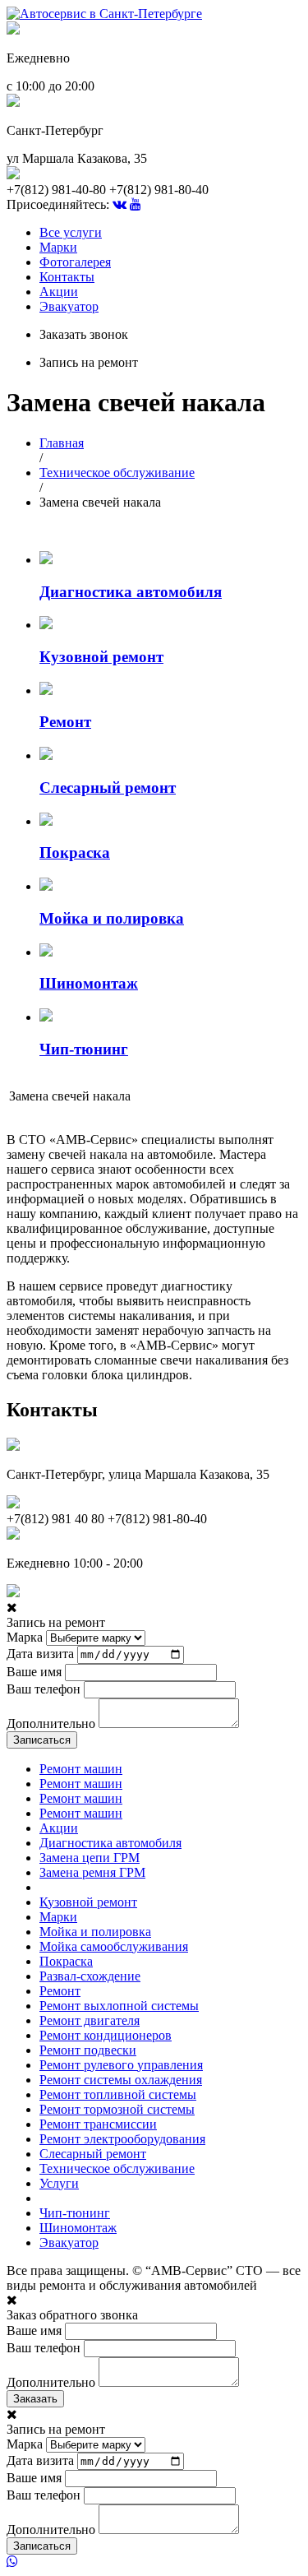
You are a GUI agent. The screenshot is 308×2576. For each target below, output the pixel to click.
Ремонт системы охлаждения (121, 2080)
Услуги (59, 2183)
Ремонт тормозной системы (117, 2109)
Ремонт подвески (88, 2050)
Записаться (42, 1740)
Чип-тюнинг (75, 2213)
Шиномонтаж (78, 2228)
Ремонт (60, 1991)
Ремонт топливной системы (118, 2094)
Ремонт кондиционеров (106, 2035)
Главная (62, 443)
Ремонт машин (81, 1769)
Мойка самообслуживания (114, 1946)
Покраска (66, 1961)
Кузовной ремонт (88, 1902)
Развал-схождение (90, 1976)
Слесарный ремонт (93, 2154)
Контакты (67, 277)
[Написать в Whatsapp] (154, 2562)
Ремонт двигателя (90, 2020)
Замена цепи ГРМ (90, 1858)
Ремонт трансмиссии (98, 2124)
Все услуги (71, 232)
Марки (58, 247)
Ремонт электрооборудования (122, 2139)
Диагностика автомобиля (110, 1843)
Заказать (35, 2399)
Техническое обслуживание (117, 473)
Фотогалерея (75, 262)
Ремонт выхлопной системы (119, 2006)
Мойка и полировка (95, 1932)
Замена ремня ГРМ (92, 1872)
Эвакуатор (69, 306)
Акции (59, 292)
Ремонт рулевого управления (121, 2065)
